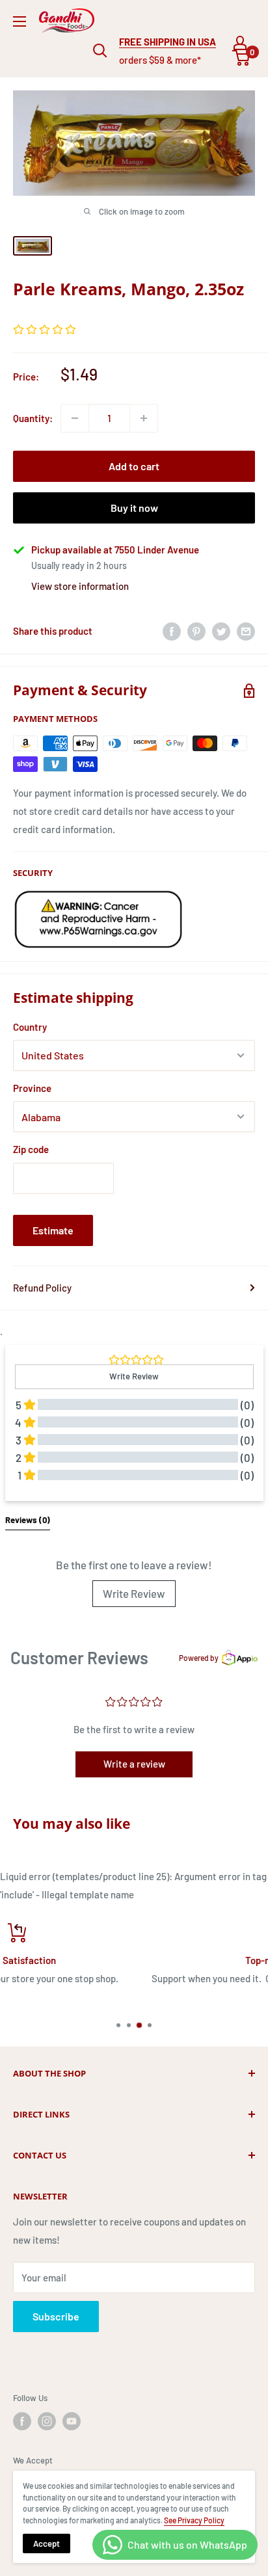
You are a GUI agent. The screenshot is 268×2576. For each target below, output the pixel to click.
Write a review (134, 1764)
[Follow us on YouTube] (72, 2421)
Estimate (53, 1230)
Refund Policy (42, 1288)
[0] (242, 58)
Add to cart (134, 466)
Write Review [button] (134, 1376)
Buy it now (134, 508)
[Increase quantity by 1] (144, 418)
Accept (47, 2543)
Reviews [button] (28, 1520)
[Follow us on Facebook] (22, 2421)
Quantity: (33, 418)
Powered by (199, 1658)
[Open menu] (20, 21)
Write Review (134, 1593)
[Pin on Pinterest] (196, 631)
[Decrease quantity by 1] (75, 418)
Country (30, 1027)
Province (32, 1088)
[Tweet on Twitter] (221, 631)
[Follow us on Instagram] (47, 2421)
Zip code (31, 1149)
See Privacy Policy (194, 2520)
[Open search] (100, 51)
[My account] (240, 43)
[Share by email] (246, 631)
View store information (80, 586)
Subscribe (56, 2316)
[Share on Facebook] (172, 631)
